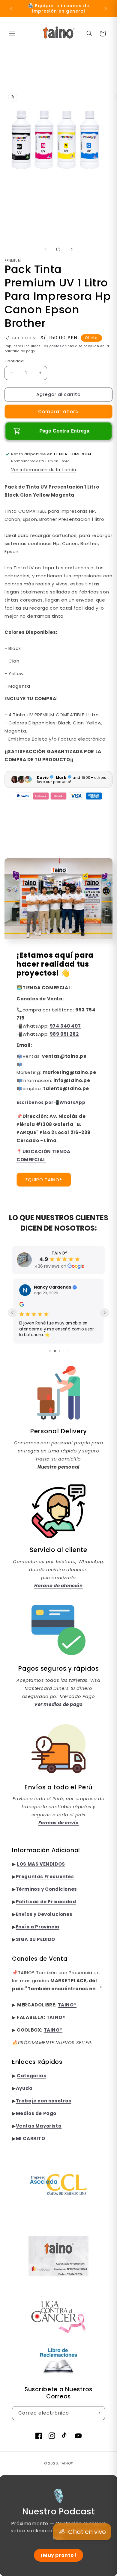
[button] (12, 33)
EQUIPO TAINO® (44, 1186)
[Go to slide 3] (50, 1351)
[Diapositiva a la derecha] (72, 255)
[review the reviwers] (22, 1311)
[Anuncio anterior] (11, 8)
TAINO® (66, 2463)
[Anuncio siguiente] (106, 8)
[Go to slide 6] (63, 1351)
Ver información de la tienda (44, 476)
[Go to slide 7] (68, 1351)
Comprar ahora (58, 418)
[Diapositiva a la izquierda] (45, 255)
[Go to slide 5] (59, 1351)
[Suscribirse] (98, 2413)
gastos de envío (64, 352)
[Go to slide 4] (54, 1351)
